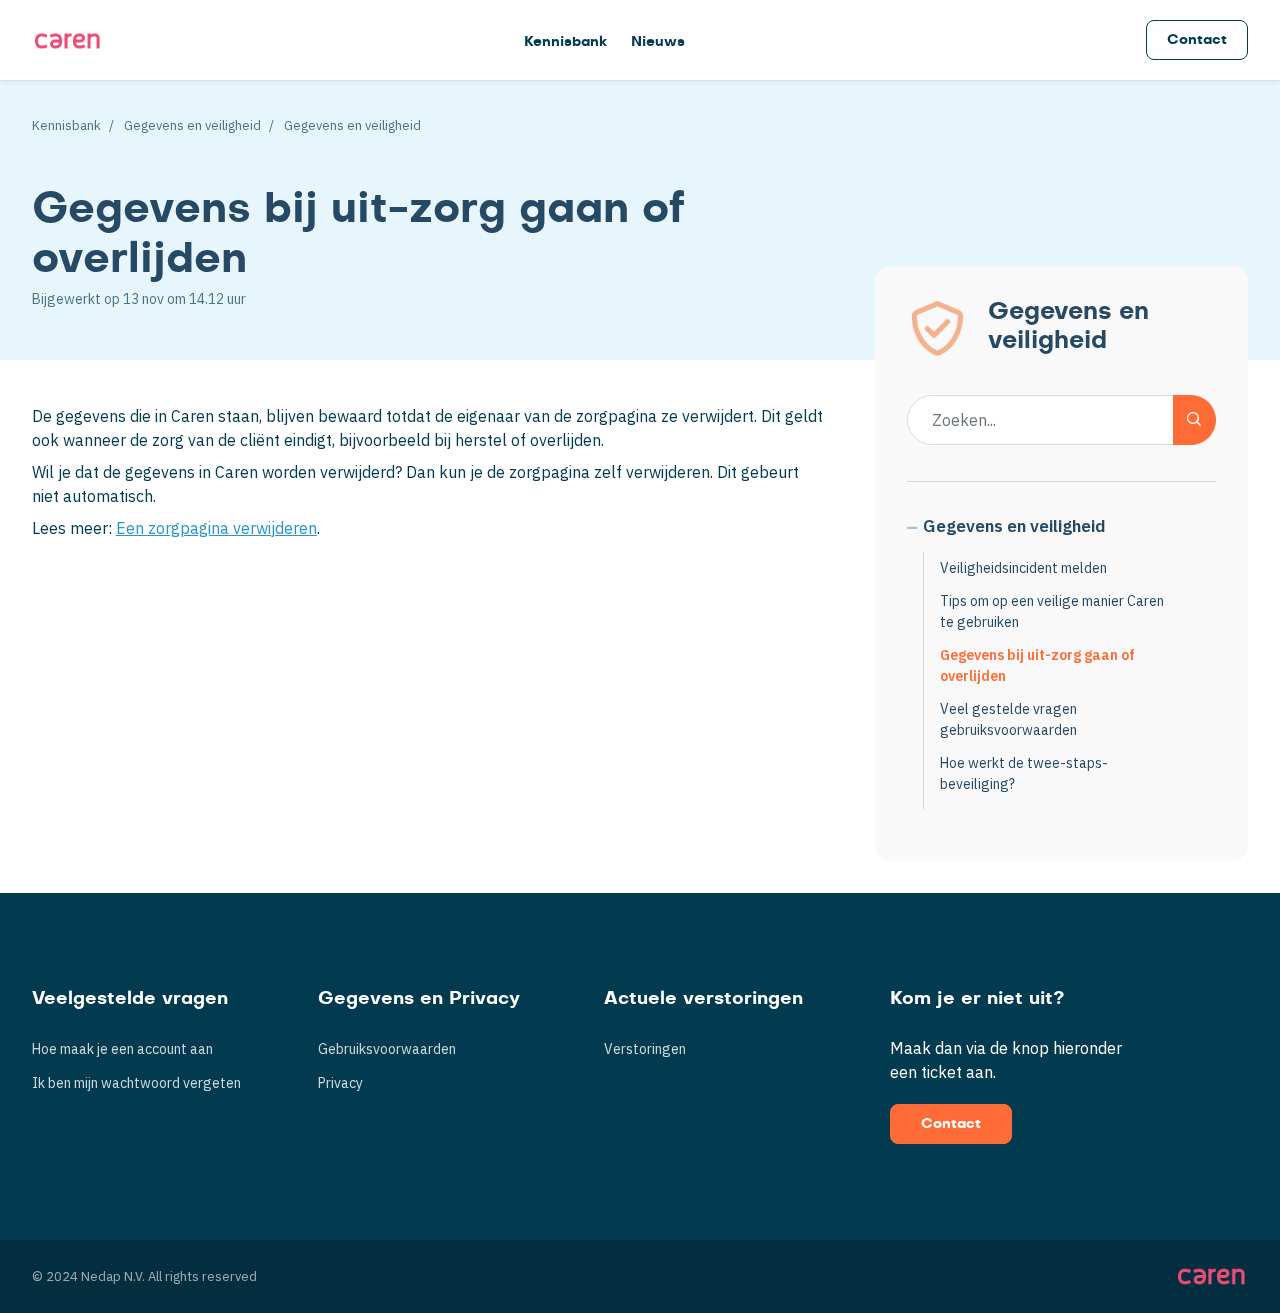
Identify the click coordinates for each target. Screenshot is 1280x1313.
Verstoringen (645, 1049)
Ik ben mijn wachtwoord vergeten (136, 1083)
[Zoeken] (1194, 420)
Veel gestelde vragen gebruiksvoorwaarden (1008, 719)
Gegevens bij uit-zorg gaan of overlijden (1037, 665)
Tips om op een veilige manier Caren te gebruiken (1052, 611)
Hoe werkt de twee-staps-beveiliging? (1024, 773)
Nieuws (658, 42)
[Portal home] (67, 40)
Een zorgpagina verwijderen (216, 528)
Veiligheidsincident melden (1023, 568)
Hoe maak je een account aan (122, 1049)
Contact (1197, 40)
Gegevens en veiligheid (192, 125)
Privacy (340, 1083)
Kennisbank (565, 42)
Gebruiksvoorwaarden (387, 1049)
